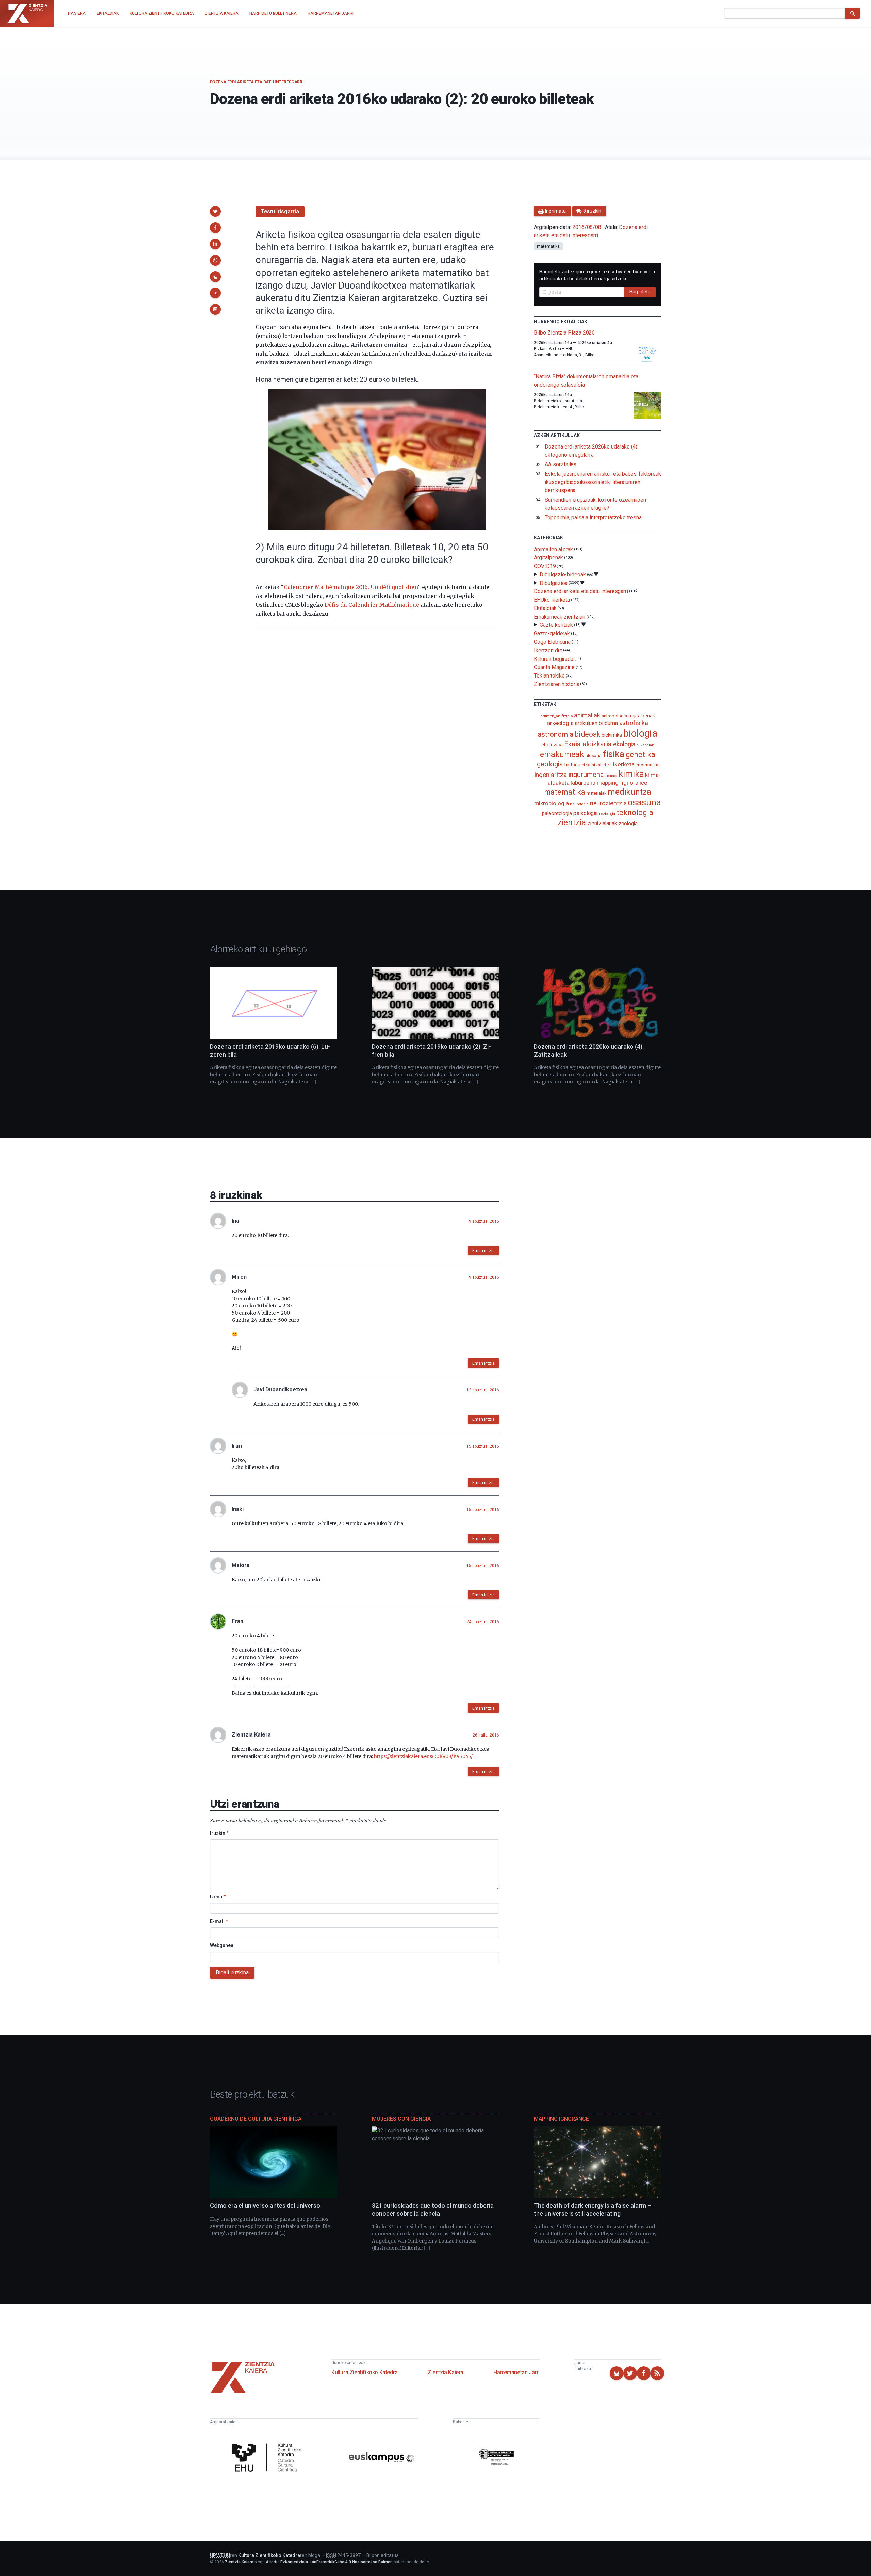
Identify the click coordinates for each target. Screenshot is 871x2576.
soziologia (607, 814)
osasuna (644, 802)
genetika (640, 755)
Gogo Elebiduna (552, 642)
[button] (215, 211)
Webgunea (222, 1945)
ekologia (624, 744)
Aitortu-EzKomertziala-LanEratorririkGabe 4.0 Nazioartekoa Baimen (329, 2562)
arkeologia (560, 723)
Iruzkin (219, 1833)
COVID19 (545, 566)
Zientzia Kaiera (446, 2372)
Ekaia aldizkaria (588, 744)
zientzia (572, 822)
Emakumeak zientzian (559, 616)
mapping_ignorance (622, 783)
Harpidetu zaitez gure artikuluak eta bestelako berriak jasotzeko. (597, 275)
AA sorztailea (561, 464)
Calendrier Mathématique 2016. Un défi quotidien (351, 587)
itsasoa (611, 776)
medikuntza (629, 792)
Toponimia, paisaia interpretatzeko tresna (593, 517)
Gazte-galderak (552, 633)
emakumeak (562, 754)
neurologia (579, 804)
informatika (647, 765)
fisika (614, 754)
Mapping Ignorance (561, 2119)
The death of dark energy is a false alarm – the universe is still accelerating (593, 2210)
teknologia (635, 812)
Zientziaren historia (556, 684)
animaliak (587, 715)
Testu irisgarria (280, 211)
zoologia (628, 824)
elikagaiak (645, 745)
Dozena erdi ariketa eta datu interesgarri (257, 82)
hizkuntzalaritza (597, 765)
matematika (548, 246)
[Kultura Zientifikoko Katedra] (268, 2458)
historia (572, 765)
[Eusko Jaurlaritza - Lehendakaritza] (496, 2458)
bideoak (587, 734)
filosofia (593, 756)
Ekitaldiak (545, 608)
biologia (640, 733)
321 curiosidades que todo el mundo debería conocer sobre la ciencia (433, 2210)
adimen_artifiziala (557, 716)
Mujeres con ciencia (401, 2119)
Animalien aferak (553, 549)
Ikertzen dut (548, 650)
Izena (218, 1897)
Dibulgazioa (554, 583)
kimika (631, 774)
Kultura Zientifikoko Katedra (365, 2372)
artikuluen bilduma (596, 723)
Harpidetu (640, 292)
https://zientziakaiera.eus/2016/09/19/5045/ (423, 1756)
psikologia (586, 813)
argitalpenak (642, 716)
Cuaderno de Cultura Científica (256, 2119)
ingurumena (586, 775)
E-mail (219, 1921)
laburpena (583, 783)
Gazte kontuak (556, 625)
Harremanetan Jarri (516, 2372)
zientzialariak (602, 823)
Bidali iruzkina (232, 1972)
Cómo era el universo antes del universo (265, 2206)
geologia (550, 764)
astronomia (555, 734)
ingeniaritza (551, 775)
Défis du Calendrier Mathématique (372, 605)
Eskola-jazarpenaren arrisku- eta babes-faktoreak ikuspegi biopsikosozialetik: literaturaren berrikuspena (603, 482)
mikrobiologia (552, 804)
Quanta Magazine (554, 667)
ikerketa (624, 764)
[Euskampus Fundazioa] (381, 2458)
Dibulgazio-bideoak (563, 575)
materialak (596, 793)
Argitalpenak (548, 558)
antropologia (614, 716)
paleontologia (557, 813)
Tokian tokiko (549, 676)
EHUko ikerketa (552, 600)
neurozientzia (608, 803)
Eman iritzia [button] (483, 1251)
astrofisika (634, 723)
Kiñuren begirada (554, 659)
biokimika (612, 735)
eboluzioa (552, 745)
